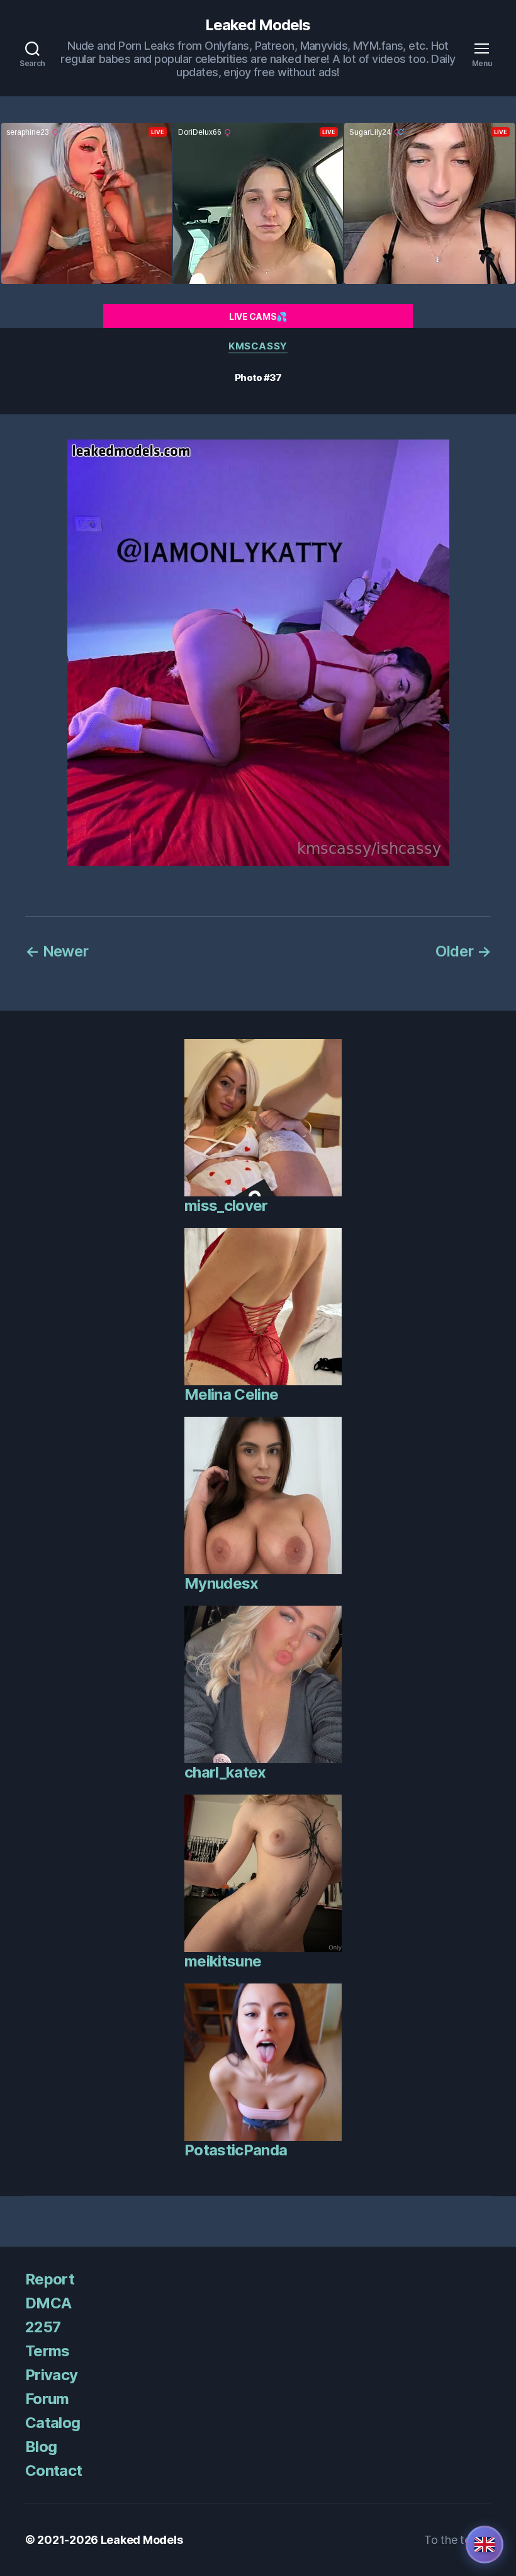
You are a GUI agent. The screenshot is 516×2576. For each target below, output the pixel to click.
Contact (53, 2471)
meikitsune (223, 1961)
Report (50, 2279)
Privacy (51, 2375)
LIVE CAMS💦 (258, 316)
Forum (47, 2399)
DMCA (48, 2303)
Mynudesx (222, 1583)
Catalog (53, 2423)
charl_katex (225, 1772)
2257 (43, 2327)
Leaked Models (258, 25)
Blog (41, 2447)
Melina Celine (231, 1394)
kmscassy (258, 346)
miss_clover (226, 1206)
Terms (48, 2351)
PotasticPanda (236, 2150)
